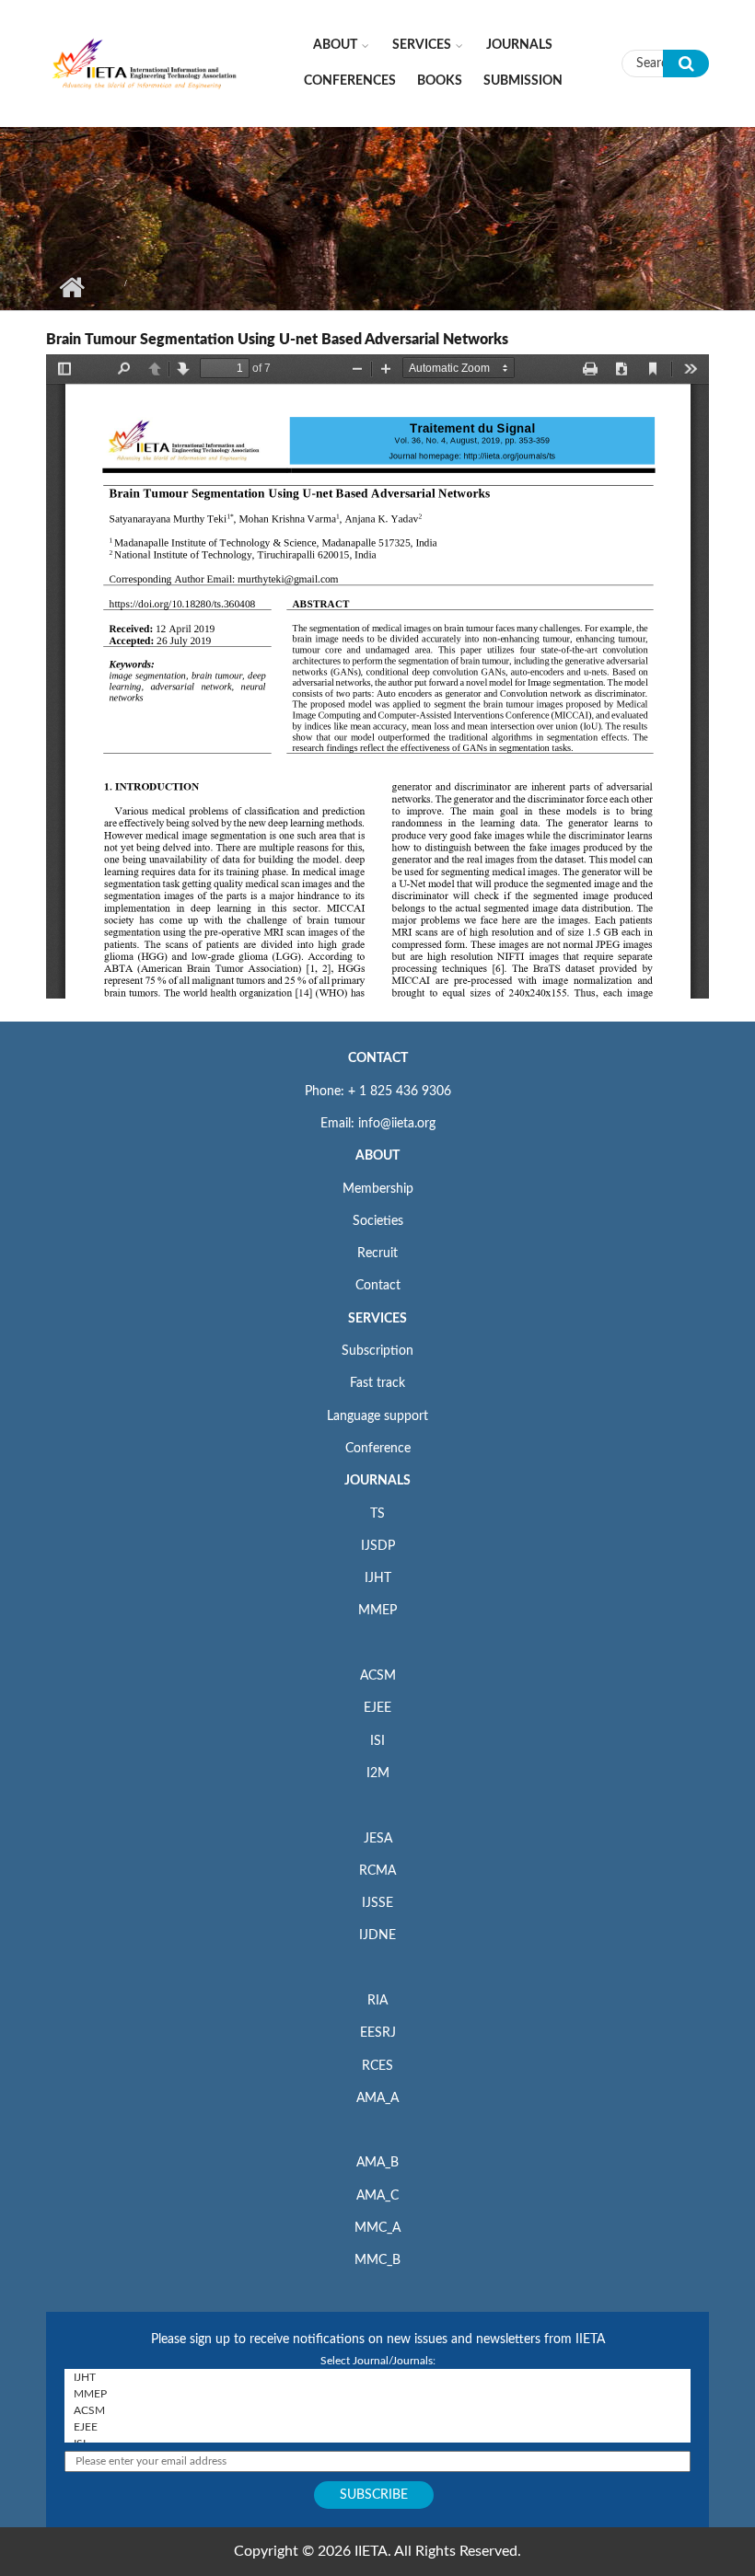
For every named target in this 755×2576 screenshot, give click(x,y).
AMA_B (377, 2163)
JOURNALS (377, 1481)
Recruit (377, 1253)
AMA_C (377, 2196)
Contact (378, 1286)
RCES (377, 2066)
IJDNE (377, 1935)
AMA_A (377, 2098)
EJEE (377, 1708)
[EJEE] (377, 2427)
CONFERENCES (350, 81)
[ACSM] (377, 2410)
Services (422, 45)
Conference (378, 1449)
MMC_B (377, 2260)
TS (377, 1514)
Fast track (377, 1383)
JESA (378, 1839)
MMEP (377, 1611)
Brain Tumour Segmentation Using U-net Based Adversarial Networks (277, 340)
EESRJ (378, 2033)
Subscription (377, 1351)
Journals (519, 45)
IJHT (378, 1578)
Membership (378, 1189)
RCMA (377, 1871)
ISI (377, 1741)
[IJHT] (377, 2377)
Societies (378, 1221)
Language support (377, 1416)
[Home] (145, 63)
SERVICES (377, 1319)
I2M (378, 1773)
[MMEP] (377, 2394)
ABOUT (377, 1156)
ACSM (378, 1676)
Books (440, 81)
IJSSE (377, 1903)
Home (71, 287)
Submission (523, 81)
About (335, 45)
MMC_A (377, 2228)
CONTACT (378, 1058)
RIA (377, 2001)
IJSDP (378, 1546)
